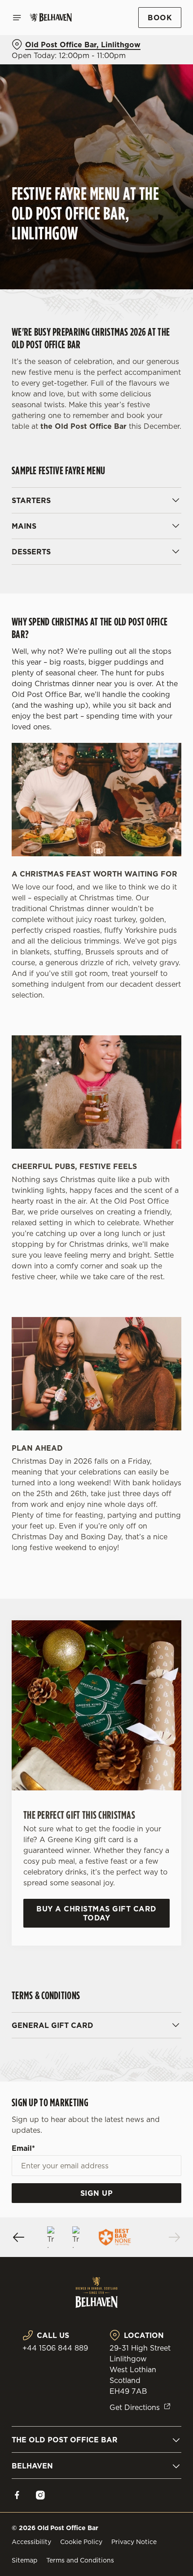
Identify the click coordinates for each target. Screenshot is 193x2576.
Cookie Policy (81, 2542)
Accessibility (31, 2542)
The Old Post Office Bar (65, 2440)
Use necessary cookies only (96, 1449)
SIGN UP (97, 2193)
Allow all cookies (96, 1419)
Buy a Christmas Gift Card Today (96, 1913)
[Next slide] (174, 2237)
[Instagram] (40, 2495)
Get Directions (135, 2407)
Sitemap (24, 2560)
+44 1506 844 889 (55, 2348)
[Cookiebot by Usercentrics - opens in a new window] (143, 1119)
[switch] (170, 1298)
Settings (152, 1391)
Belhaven (32, 2466)
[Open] (17, 18)
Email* (23, 2148)
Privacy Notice (134, 2542)
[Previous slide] (19, 2237)
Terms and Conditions (80, 2560)
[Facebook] (17, 2495)
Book (160, 18)
